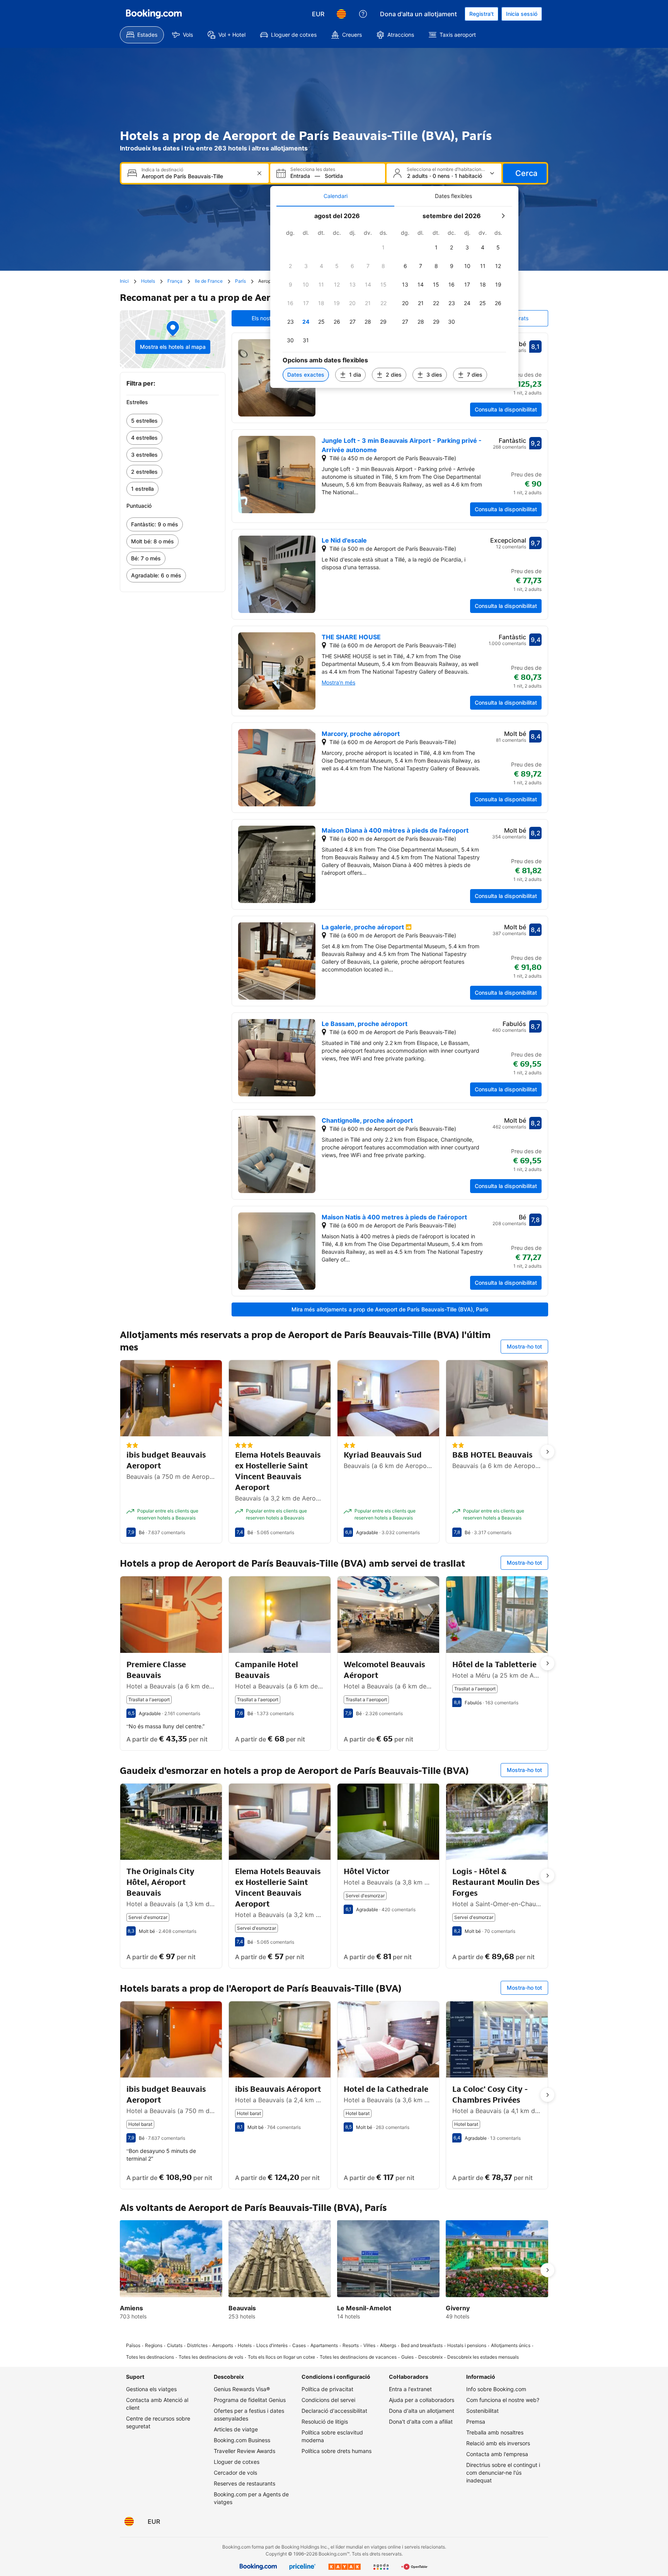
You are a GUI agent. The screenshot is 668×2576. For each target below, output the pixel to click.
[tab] (335, 196)
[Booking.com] (154, 14)
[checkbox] (383, 248)
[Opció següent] (547, 1452)
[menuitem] (142, 35)
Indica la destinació (162, 170)
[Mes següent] (503, 216)
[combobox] (196, 176)
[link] (173, 421)
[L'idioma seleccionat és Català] (341, 14)
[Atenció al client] (363, 14)
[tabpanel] (394, 297)
